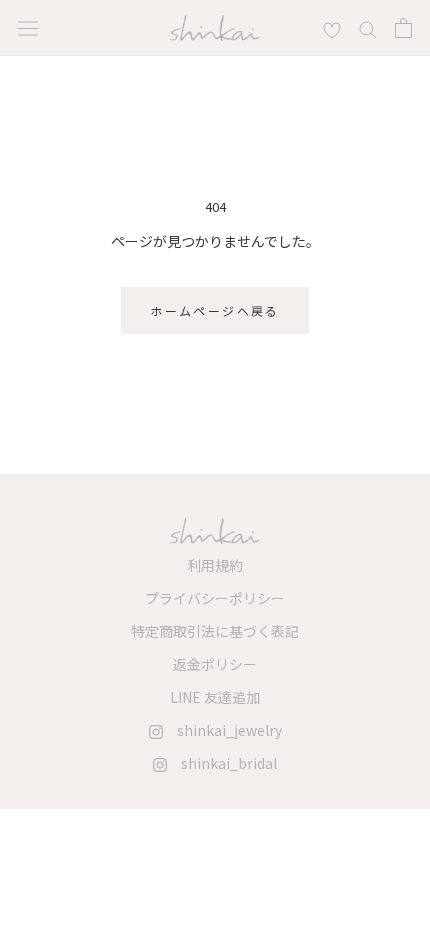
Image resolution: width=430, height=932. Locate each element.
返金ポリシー (215, 664)
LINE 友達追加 (215, 697)
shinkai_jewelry (222, 730)
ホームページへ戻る (215, 310)
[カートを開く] (403, 28)
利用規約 (215, 565)
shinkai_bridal (222, 763)
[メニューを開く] (28, 27)
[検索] (332, 28)
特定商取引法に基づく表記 (215, 631)
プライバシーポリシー (215, 598)
